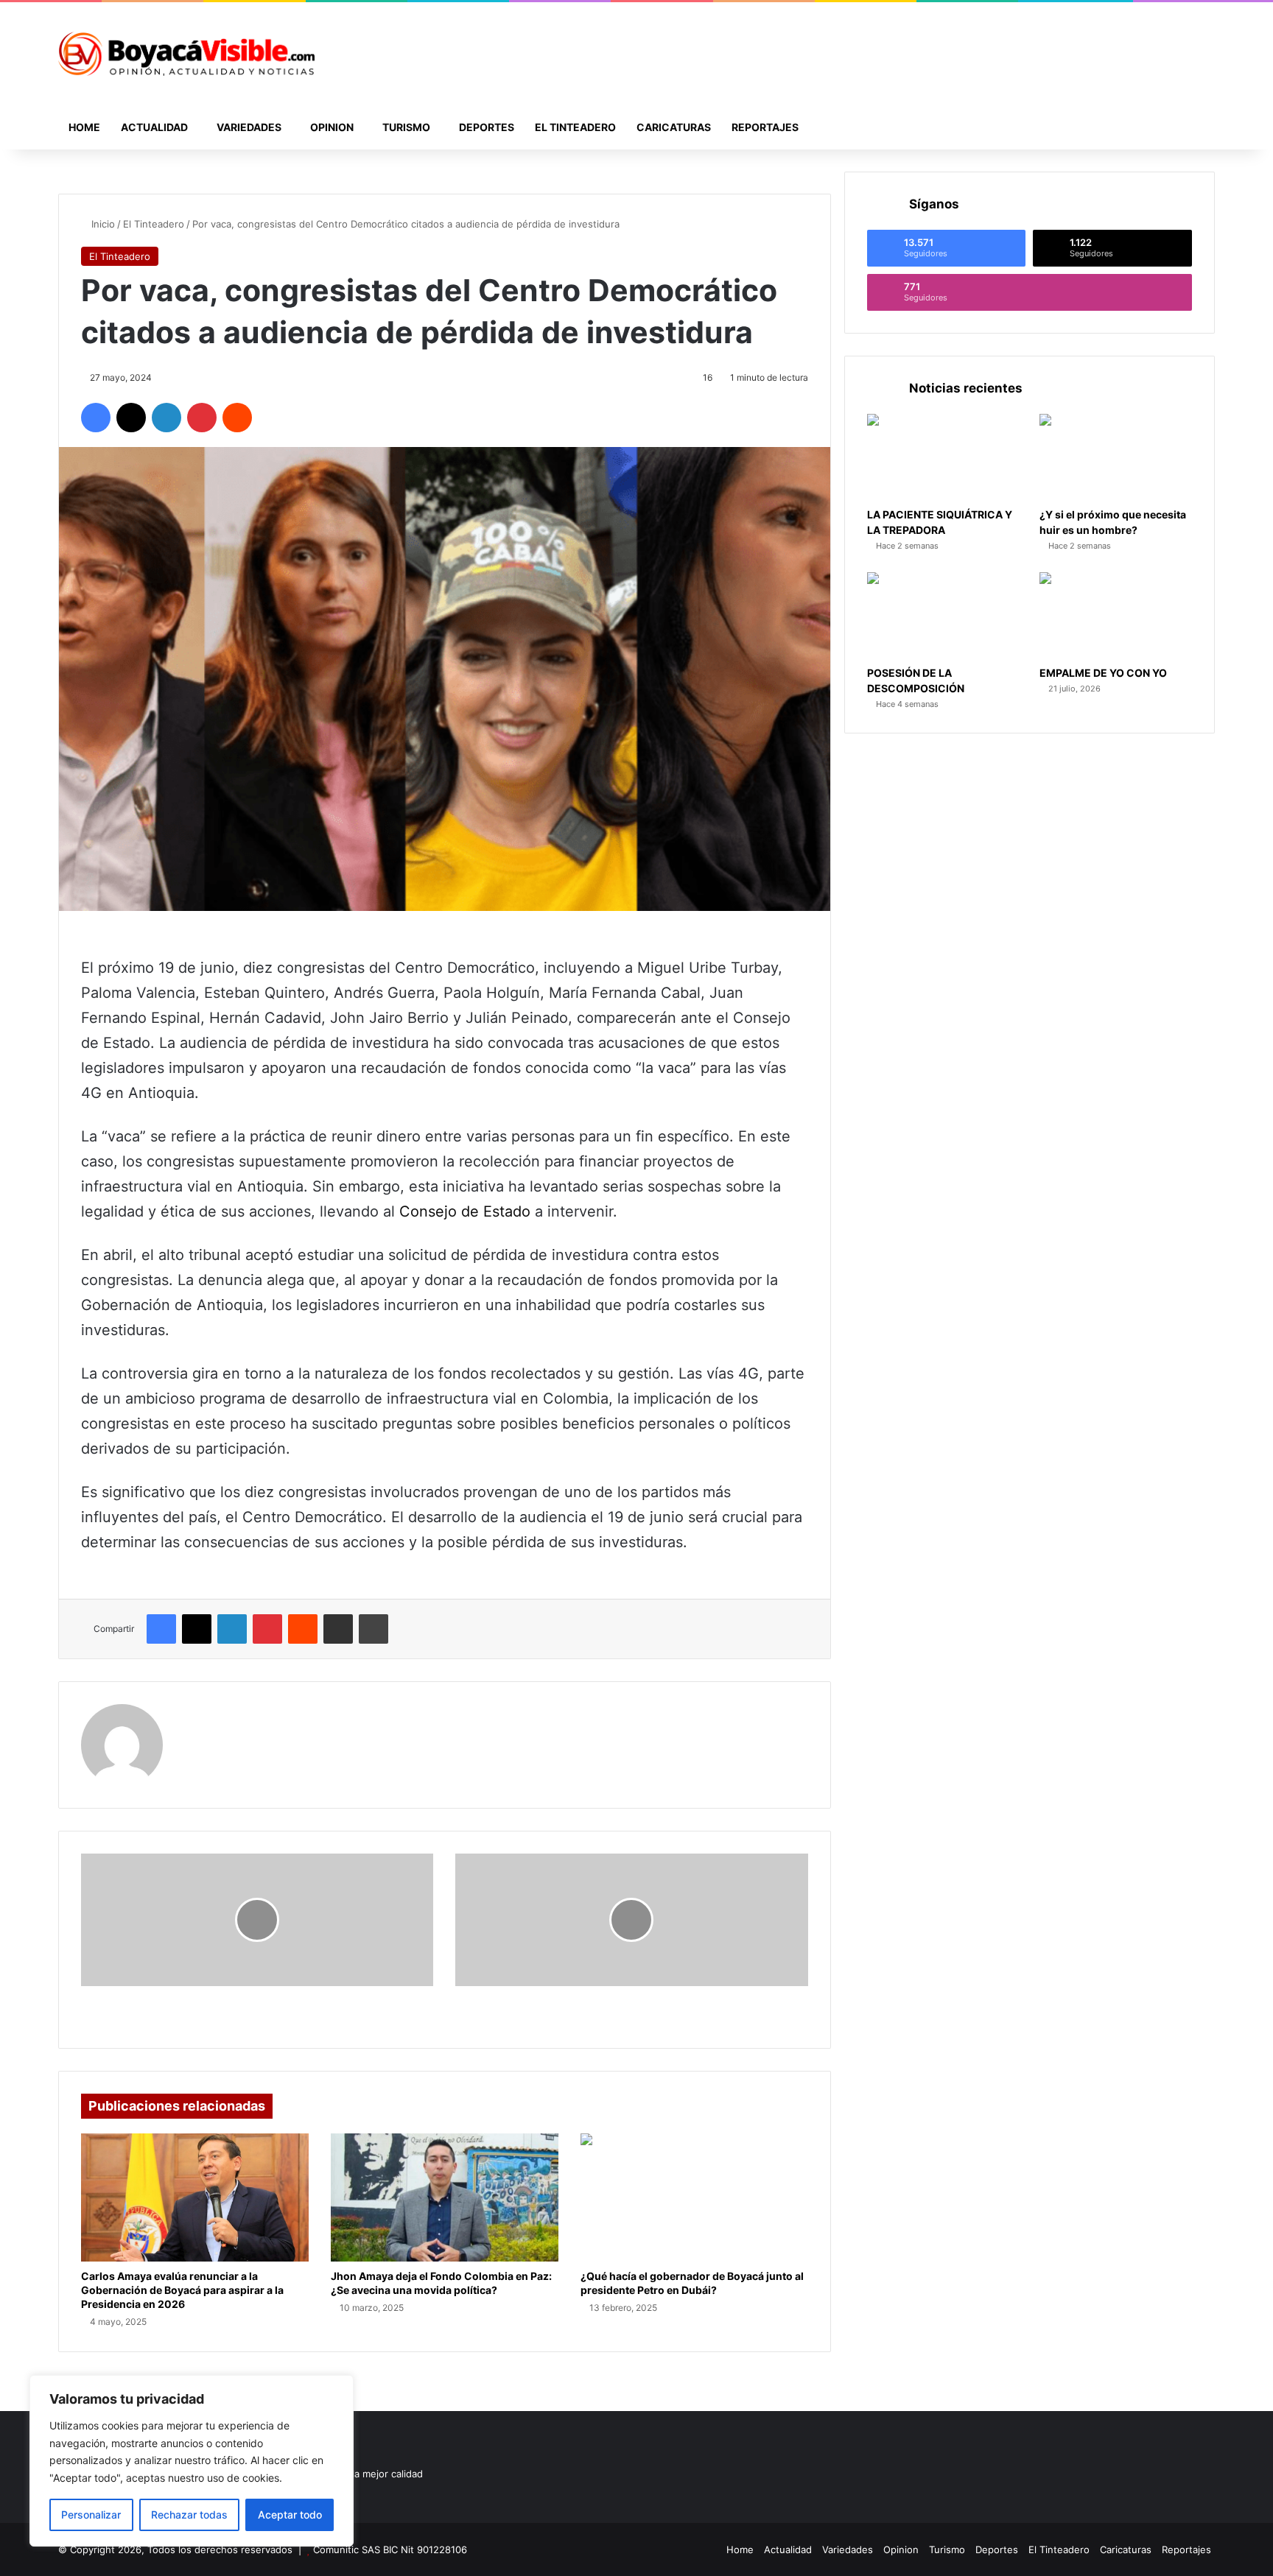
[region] (192, 2461)
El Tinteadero (575, 127)
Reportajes (765, 127)
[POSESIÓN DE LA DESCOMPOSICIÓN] (943, 615)
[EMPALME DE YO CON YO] (1116, 615)
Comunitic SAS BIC (357, 2549)
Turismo (406, 127)
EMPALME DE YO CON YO (1103, 673)
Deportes (487, 127)
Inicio (102, 224)
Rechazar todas (189, 2515)
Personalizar (91, 2515)
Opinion (332, 127)
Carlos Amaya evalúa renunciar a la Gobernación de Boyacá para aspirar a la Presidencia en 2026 (182, 2290)
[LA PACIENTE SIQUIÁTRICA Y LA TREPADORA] (943, 457)
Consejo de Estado (465, 1211)
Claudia (202, 1713)
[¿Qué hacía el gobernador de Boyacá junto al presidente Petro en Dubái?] (694, 2197)
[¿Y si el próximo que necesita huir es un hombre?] (1116, 457)
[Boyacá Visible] (186, 54)
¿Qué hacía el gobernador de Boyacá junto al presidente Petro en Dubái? (692, 2283)
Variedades (249, 127)
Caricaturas (674, 127)
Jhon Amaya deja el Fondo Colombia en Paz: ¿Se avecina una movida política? (441, 2283)
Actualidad (154, 127)
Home (84, 127)
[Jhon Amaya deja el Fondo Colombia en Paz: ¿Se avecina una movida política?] (445, 2197)
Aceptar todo (290, 2515)
